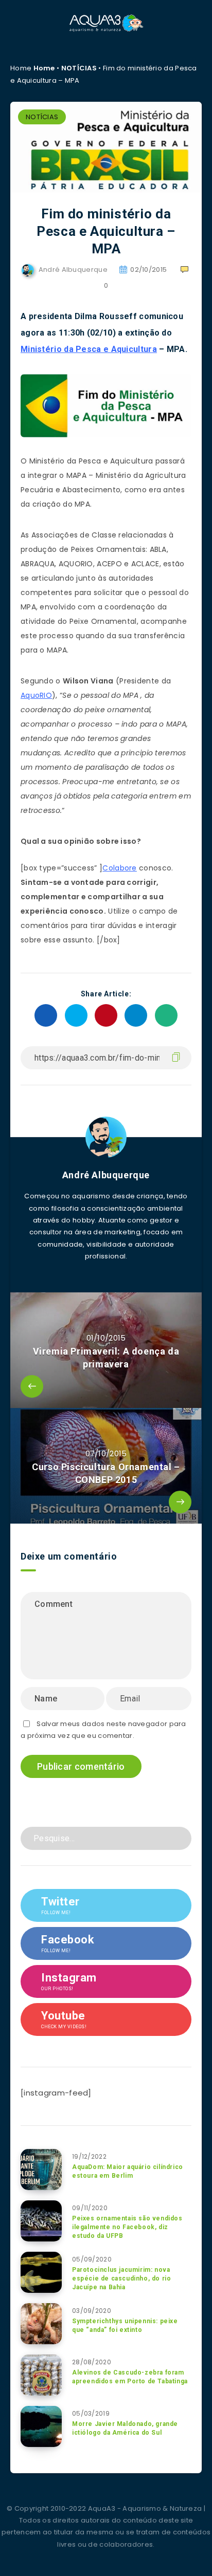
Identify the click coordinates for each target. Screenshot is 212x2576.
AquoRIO (36, 695)
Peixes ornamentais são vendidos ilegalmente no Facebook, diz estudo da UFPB (127, 2227)
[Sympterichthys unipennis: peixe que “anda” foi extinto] (41, 2324)
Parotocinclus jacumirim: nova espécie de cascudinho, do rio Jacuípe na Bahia (121, 2279)
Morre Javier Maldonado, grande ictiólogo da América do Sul (125, 2428)
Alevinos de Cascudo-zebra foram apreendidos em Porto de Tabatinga (130, 2377)
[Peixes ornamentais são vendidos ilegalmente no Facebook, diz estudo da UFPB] (41, 2221)
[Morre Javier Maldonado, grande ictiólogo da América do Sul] (41, 2426)
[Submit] (180, 1837)
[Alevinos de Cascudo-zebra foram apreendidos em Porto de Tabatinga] (41, 2375)
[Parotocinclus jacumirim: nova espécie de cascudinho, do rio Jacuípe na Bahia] (41, 2272)
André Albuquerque (106, 1175)
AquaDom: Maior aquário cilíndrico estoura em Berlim (128, 2171)
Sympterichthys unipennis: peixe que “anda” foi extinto (125, 2325)
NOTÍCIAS (79, 68)
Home (44, 68)
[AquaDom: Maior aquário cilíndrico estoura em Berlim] (41, 2170)
